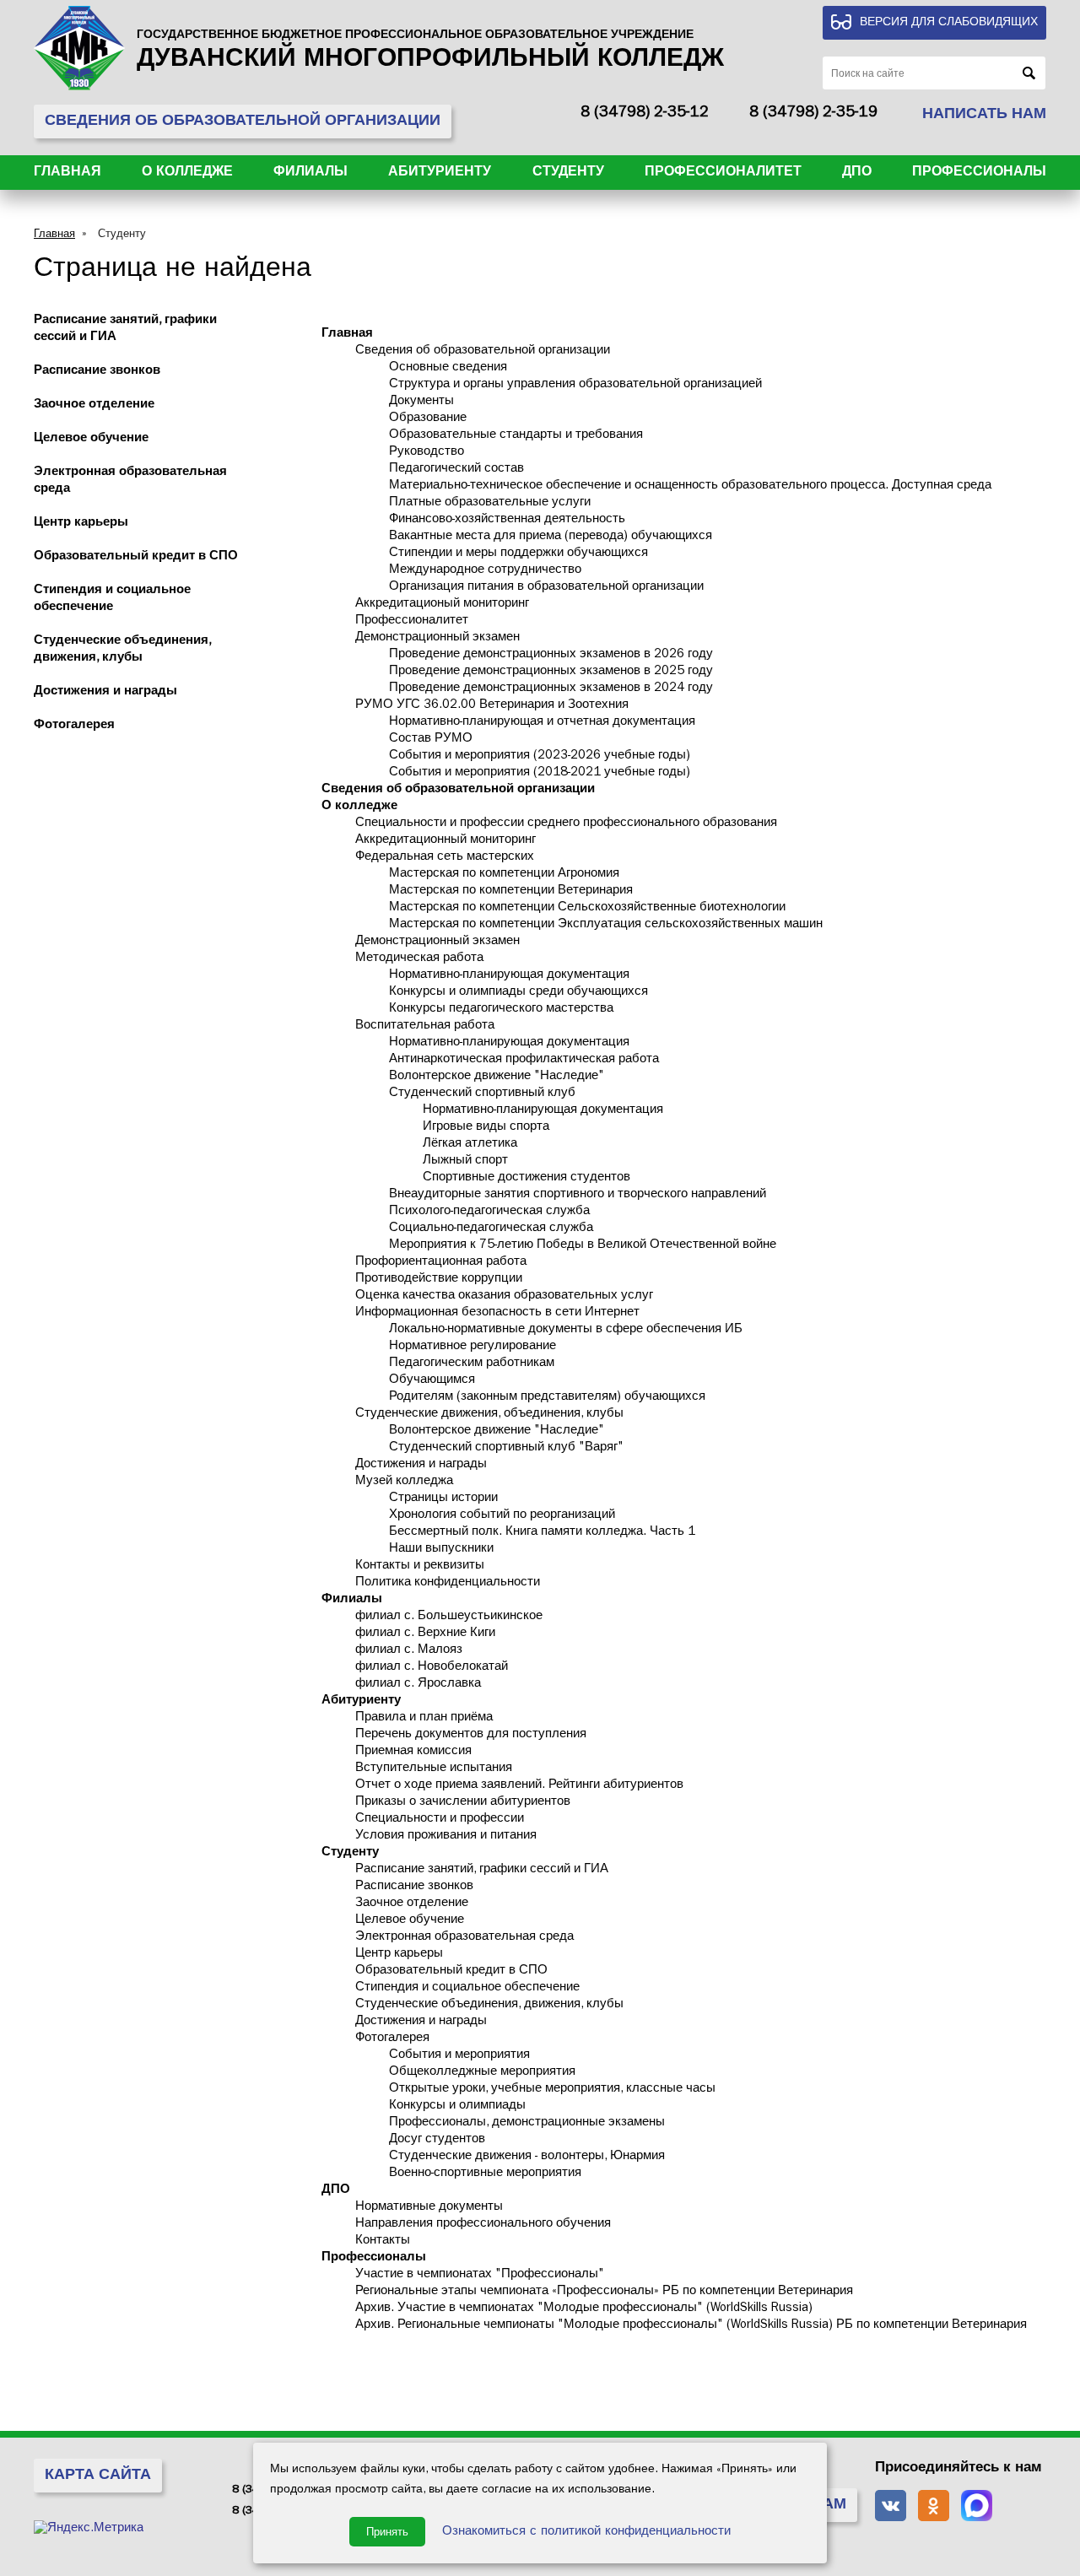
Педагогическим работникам (472, 1364)
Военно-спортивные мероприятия (485, 2174)
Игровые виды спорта (486, 1128)
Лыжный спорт (465, 1161)
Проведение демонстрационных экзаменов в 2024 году (551, 689)
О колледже (187, 173)
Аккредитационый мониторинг (442, 605)
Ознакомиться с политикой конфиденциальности (586, 2533)
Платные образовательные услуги (490, 503)
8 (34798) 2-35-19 (813, 114)
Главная (67, 173)
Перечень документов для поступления (471, 1735)
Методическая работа (419, 959)
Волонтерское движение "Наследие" (497, 1077)
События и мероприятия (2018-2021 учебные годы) (540, 773)
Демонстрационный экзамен (437, 638)
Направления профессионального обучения (483, 2225)
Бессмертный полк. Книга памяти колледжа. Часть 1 (542, 1533)
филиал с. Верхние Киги (425, 1634)
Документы (421, 402)
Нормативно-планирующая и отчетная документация (542, 723)
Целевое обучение (91, 439)
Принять (387, 2532)
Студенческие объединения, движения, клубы (489, 2005)
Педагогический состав (456, 470)
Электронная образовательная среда (464, 1938)
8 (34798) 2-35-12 (645, 114)
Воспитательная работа (425, 1026)
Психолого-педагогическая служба (489, 1212)
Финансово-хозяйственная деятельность (507, 520)
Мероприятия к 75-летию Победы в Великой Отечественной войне (583, 1246)
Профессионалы (979, 173)
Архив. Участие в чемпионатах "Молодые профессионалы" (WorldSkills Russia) (584, 2309)
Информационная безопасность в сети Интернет (497, 1313)
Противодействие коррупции (439, 1280)
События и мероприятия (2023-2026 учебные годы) (540, 756)
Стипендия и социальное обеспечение (467, 1988)
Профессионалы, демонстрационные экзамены (527, 2123)
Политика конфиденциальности (448, 1583)
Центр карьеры (81, 524)
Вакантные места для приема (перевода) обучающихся (551, 537)
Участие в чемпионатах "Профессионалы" (480, 2275)
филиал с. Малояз (409, 1651)
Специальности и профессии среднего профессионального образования (566, 824)
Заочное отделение (94, 405)
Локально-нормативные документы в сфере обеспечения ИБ (566, 1330)
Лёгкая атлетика (470, 1145)
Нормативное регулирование (472, 1347)
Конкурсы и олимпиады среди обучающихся (518, 993)
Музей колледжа (404, 1482)
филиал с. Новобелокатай (432, 1668)
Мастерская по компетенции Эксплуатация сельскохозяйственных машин (606, 925)
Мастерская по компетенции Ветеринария (511, 891)
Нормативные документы (429, 2208)
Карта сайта (98, 2476)
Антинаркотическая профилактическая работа (524, 1060)
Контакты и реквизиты (420, 1566)
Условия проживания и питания (446, 1836)
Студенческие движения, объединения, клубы (489, 1415)
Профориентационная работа (441, 1263)
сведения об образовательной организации (243, 122)
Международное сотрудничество (485, 571)
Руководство (427, 453)
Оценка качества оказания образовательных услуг (504, 1296)
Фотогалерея (74, 726)
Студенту (568, 173)
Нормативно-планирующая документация (509, 976)
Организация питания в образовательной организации (546, 588)
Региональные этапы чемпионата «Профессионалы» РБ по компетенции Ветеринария (604, 2292)
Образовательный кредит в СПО (136, 557)
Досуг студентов (437, 2140)
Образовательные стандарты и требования (516, 436)
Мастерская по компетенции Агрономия (504, 875)
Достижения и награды (105, 692)
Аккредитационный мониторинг (445, 841)
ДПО (857, 173)
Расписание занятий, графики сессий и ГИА (482, 1870)
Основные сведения (448, 368)
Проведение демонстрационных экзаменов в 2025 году (551, 672)
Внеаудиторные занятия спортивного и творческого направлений (578, 1195)
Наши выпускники (441, 1550)
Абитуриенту (440, 173)
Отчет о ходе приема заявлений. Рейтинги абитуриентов (519, 1786)
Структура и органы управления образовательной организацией (575, 385)
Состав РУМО (431, 740)
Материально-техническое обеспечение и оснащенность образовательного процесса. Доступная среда (690, 486)
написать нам (984, 116)
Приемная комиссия (413, 1752)
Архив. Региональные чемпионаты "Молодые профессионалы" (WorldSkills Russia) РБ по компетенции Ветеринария (691, 2326)
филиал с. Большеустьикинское (449, 1617)
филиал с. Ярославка (418, 1685)
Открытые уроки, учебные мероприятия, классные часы (552, 2090)
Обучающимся (432, 1381)
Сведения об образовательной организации (483, 351)
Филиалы (310, 173)
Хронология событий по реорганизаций (502, 1516)
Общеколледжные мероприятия (482, 2073)
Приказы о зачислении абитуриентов (463, 1803)
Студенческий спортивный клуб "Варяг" (506, 1448)
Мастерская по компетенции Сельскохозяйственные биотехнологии (587, 908)
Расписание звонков (97, 372)
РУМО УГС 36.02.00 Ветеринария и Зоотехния (492, 706)
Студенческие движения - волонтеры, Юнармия (527, 2157)
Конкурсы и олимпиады (457, 2106)
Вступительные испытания (434, 1769)
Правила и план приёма (424, 1718)
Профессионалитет (723, 173)
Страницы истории (443, 1499)
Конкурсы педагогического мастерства (501, 1010)
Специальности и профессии (440, 1820)
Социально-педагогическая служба (491, 1229)
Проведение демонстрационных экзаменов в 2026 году (551, 655)
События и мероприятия (459, 2056)
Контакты (383, 2241)
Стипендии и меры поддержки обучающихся (518, 554)
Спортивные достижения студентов (526, 1178)
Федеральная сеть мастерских (445, 858)
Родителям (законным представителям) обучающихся (547, 1398)
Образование (428, 419)
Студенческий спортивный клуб (482, 1094)
